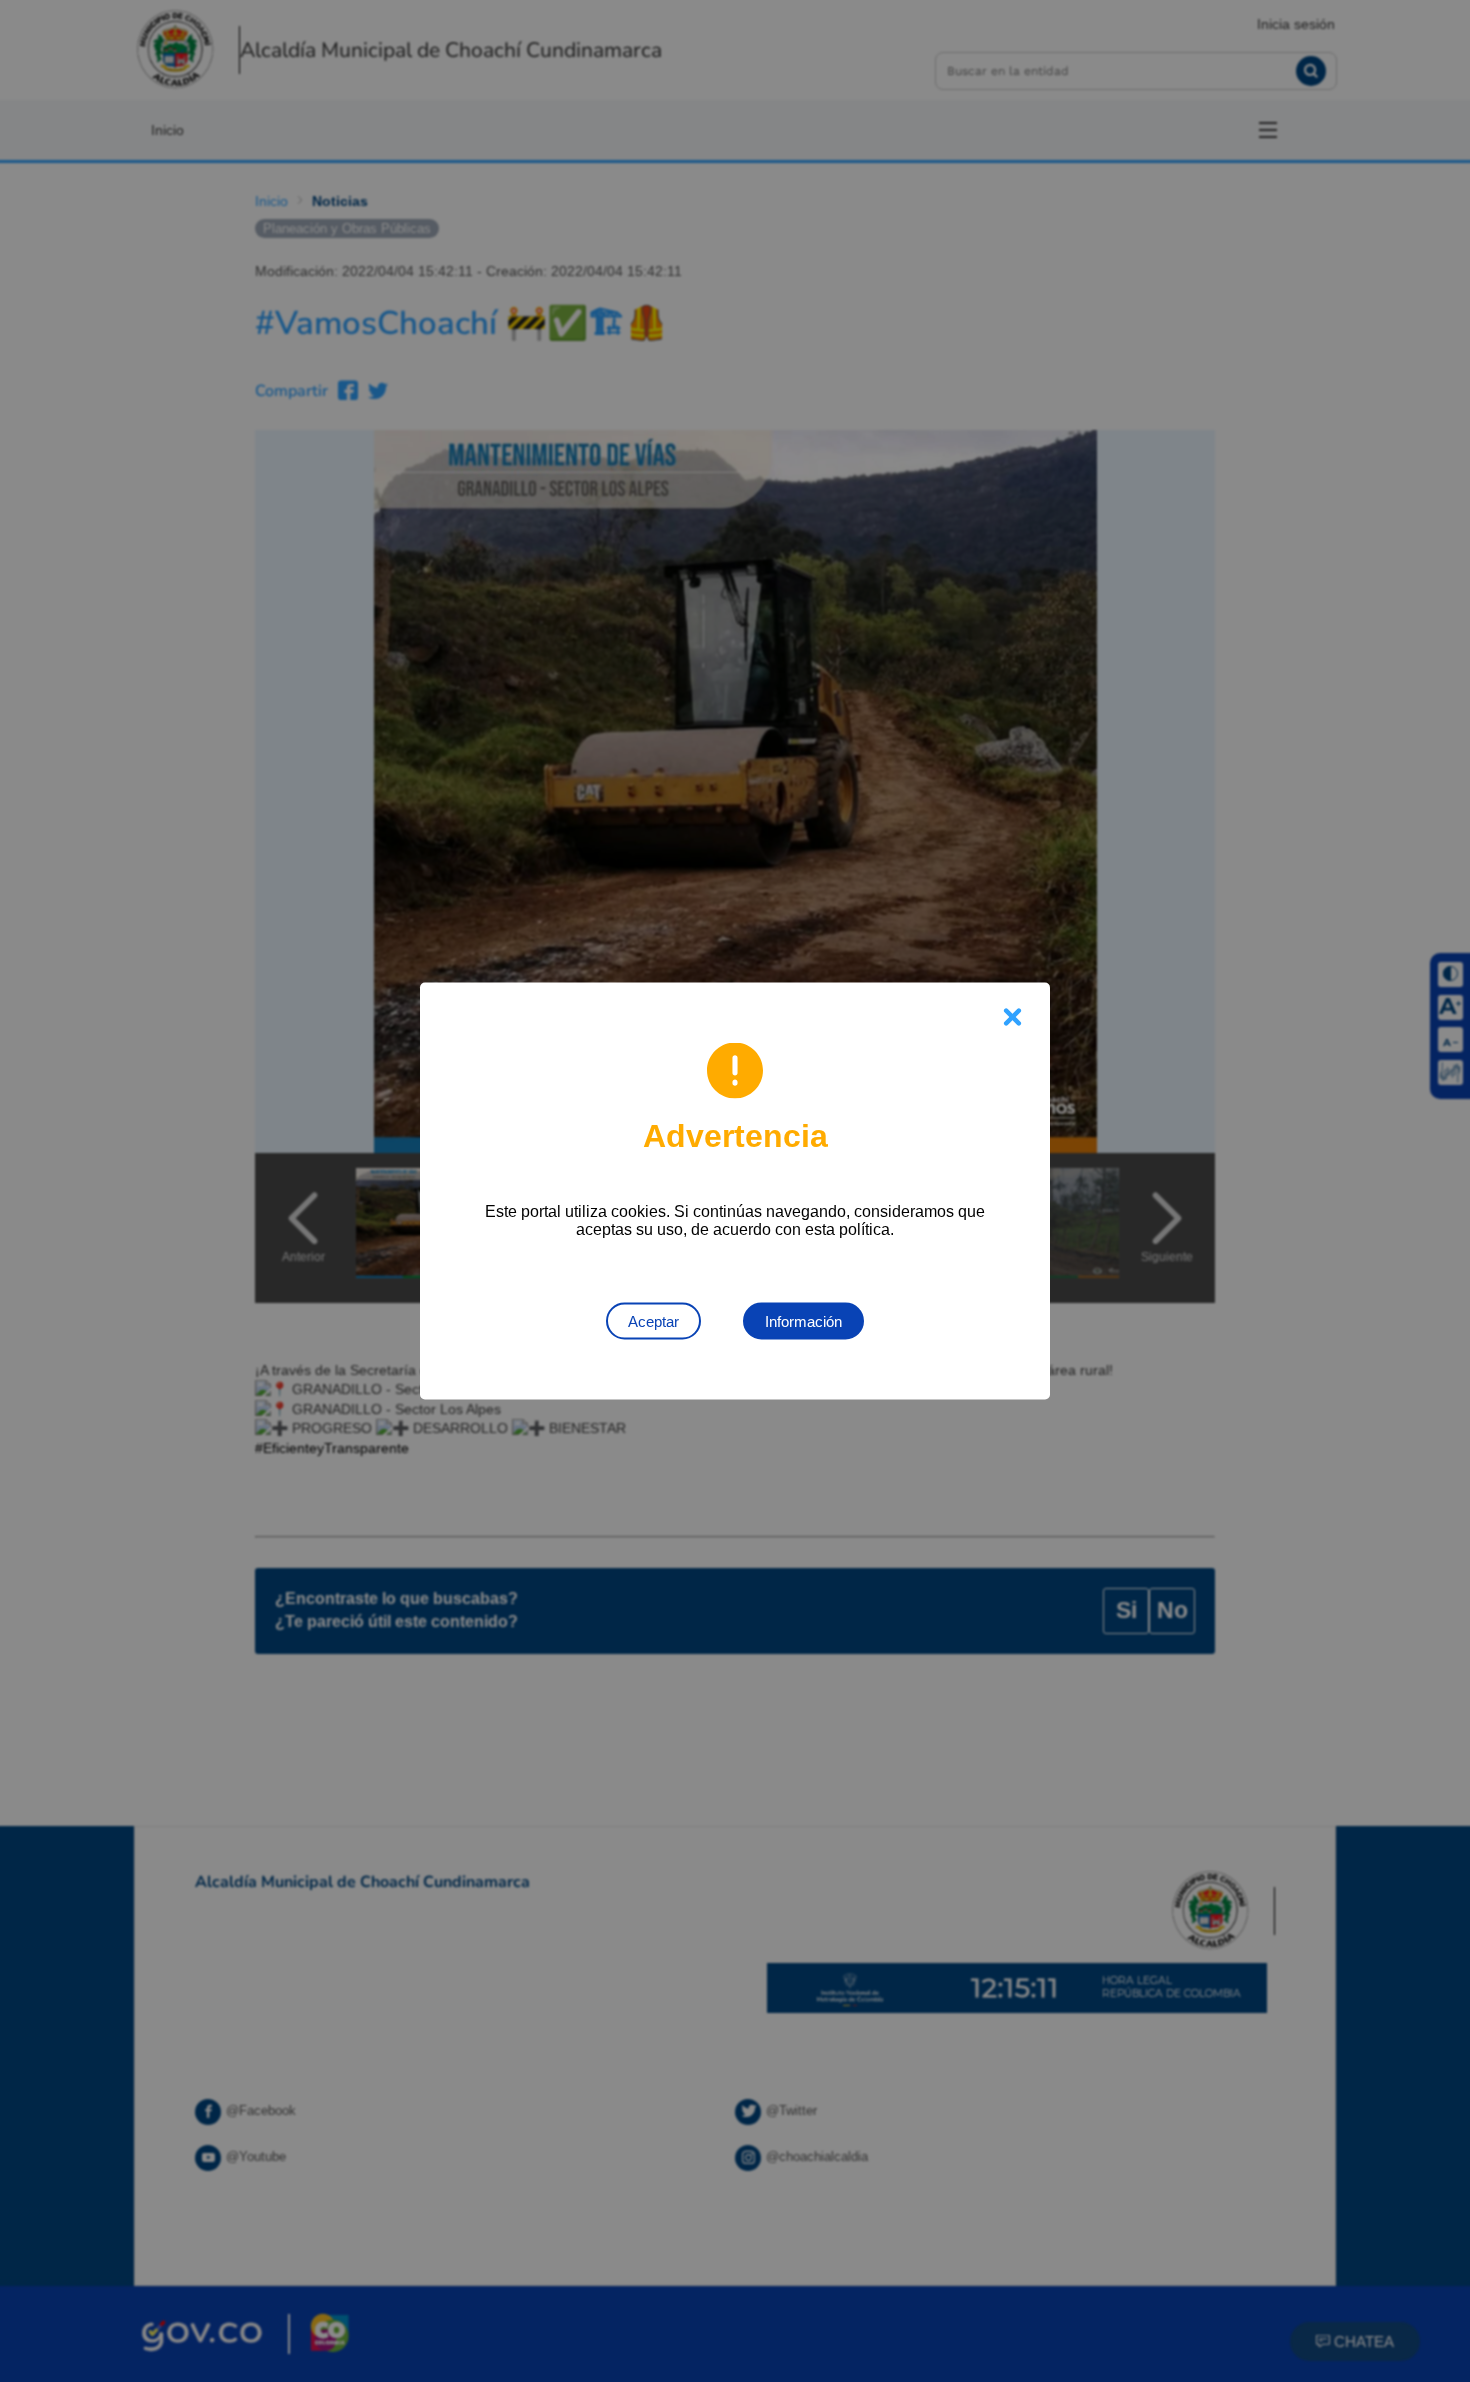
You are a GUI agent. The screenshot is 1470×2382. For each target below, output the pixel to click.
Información (803, 1321)
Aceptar (653, 1321)
